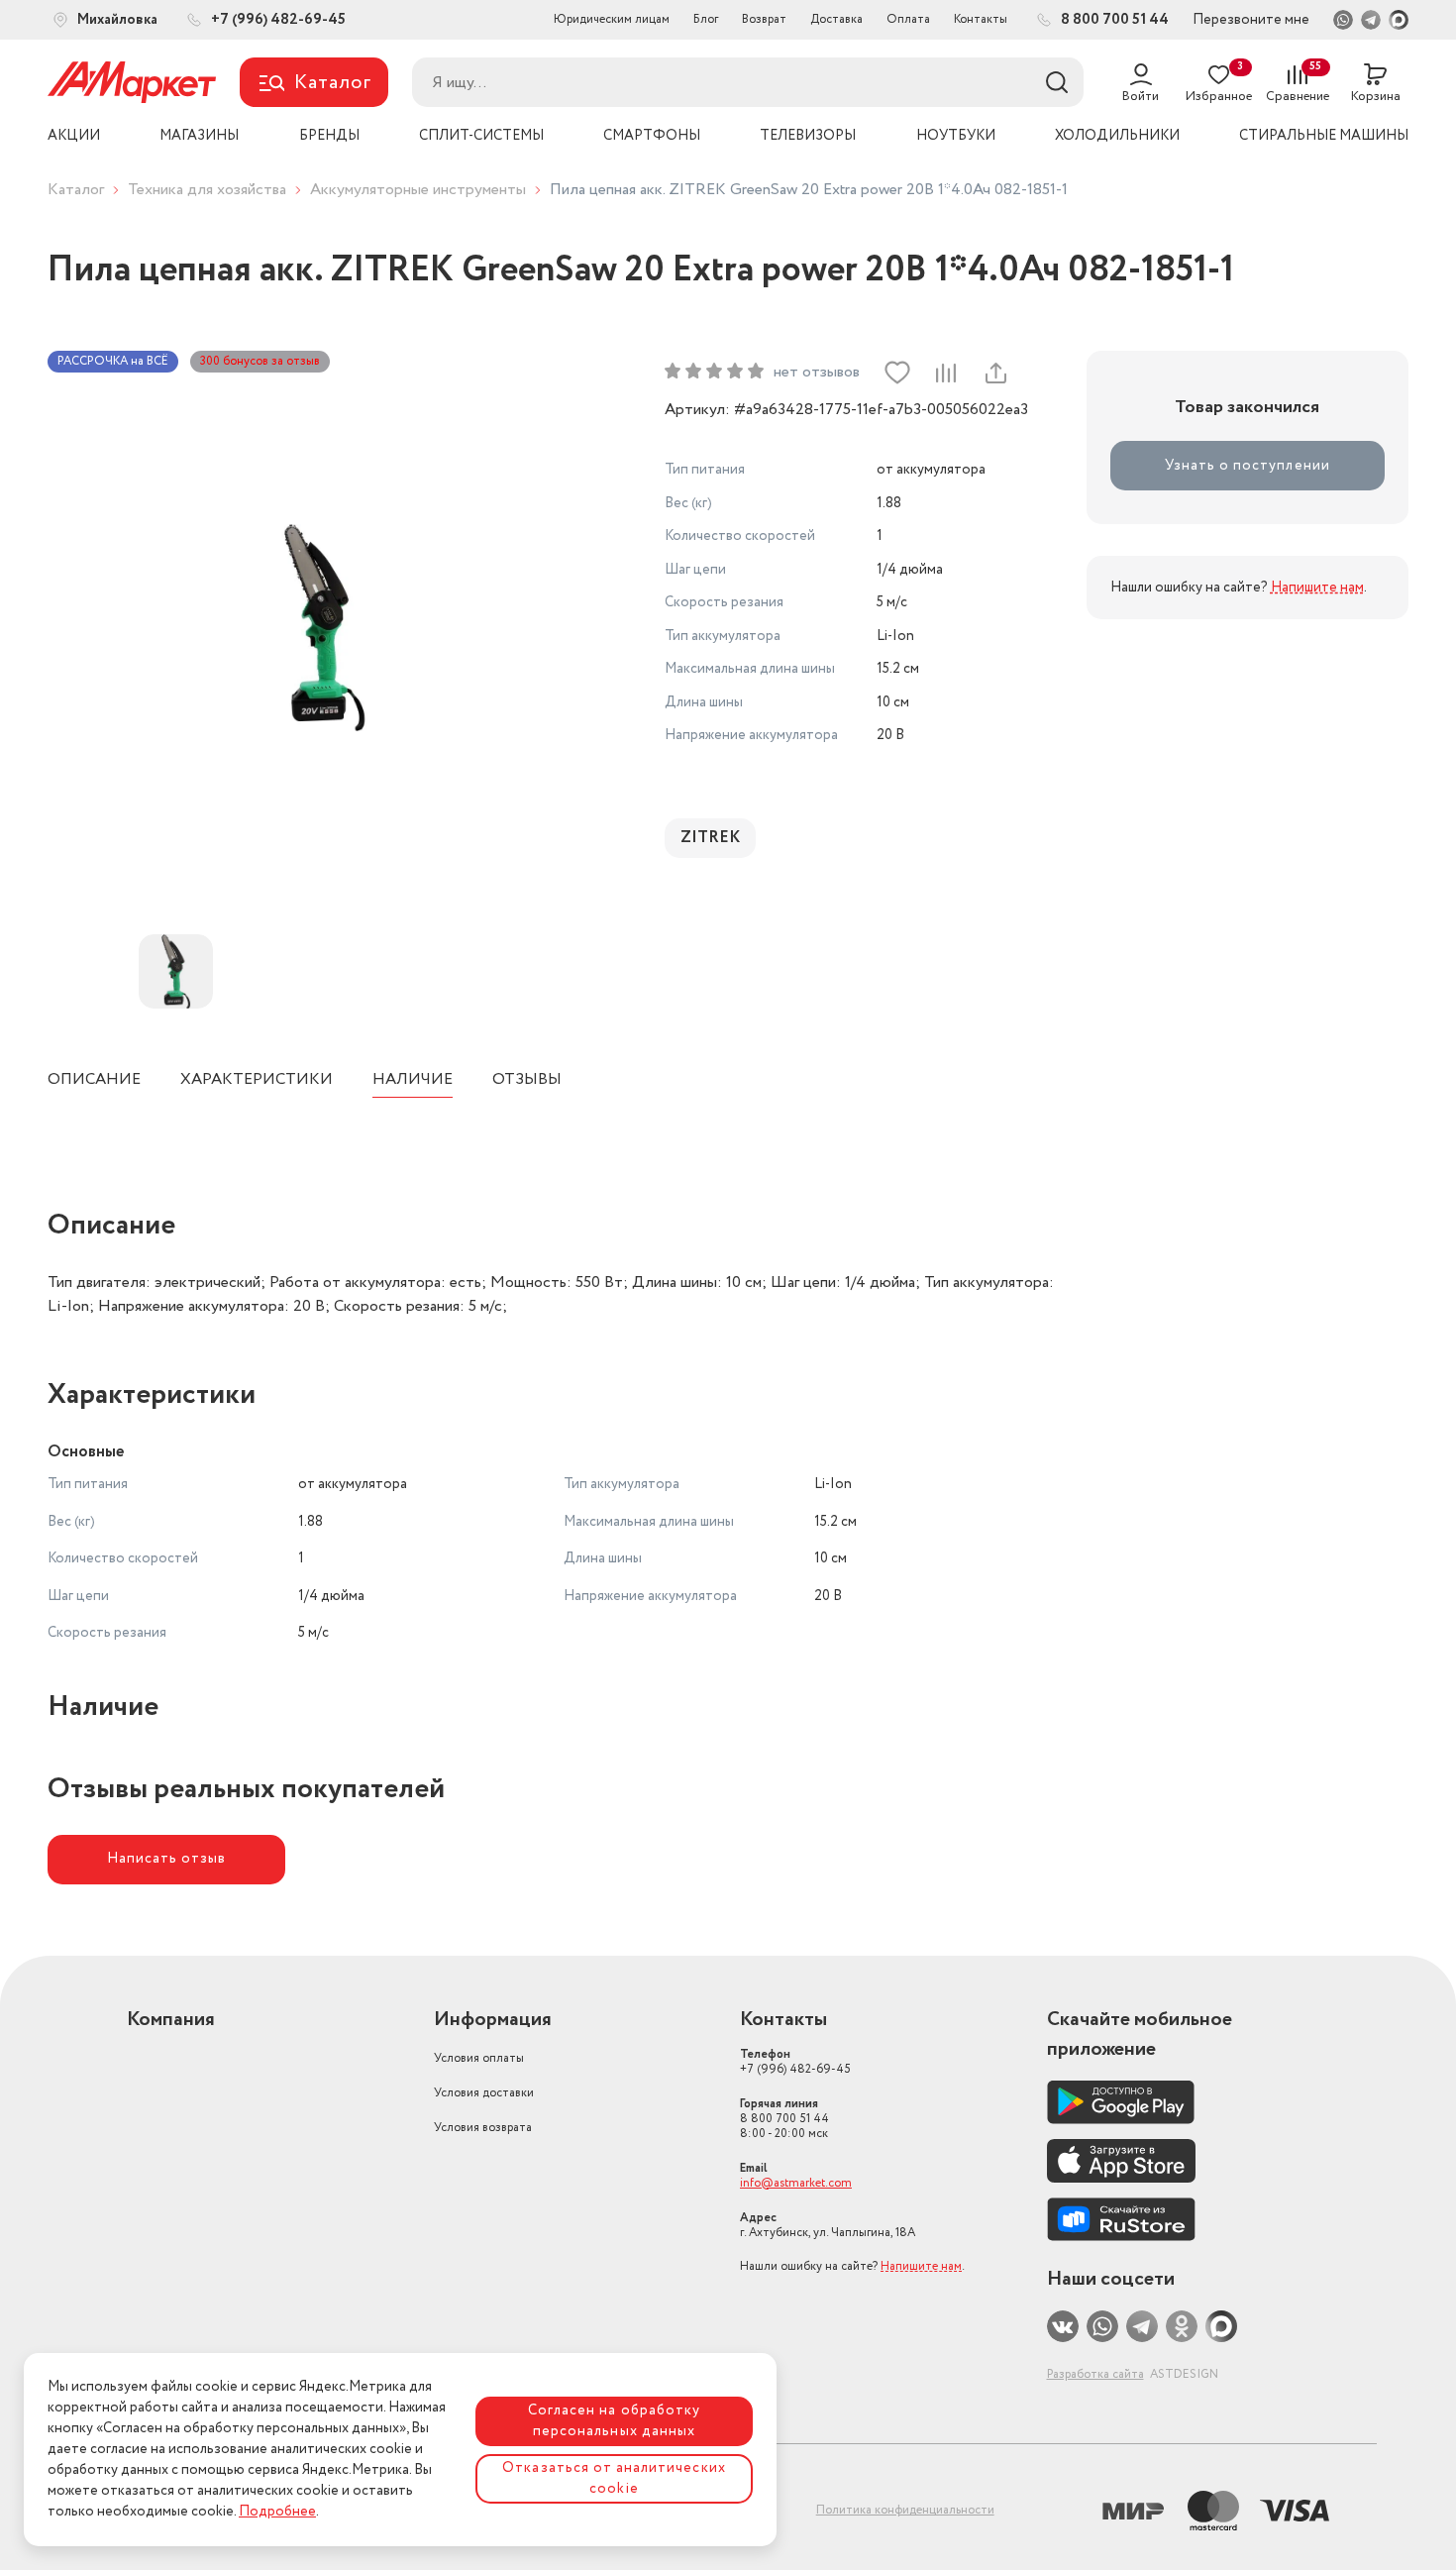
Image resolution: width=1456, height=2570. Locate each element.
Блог (706, 19)
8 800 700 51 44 (784, 2119)
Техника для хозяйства (207, 190)
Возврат (764, 19)
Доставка (836, 19)
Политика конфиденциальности (905, 2510)
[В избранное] (897, 373)
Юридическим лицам (612, 19)
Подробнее (277, 2512)
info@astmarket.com (796, 2183)
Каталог (76, 190)
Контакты (981, 19)
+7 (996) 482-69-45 (795, 2062)
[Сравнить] (946, 373)
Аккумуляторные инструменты (418, 190)
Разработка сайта (1095, 2374)
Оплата (908, 19)
